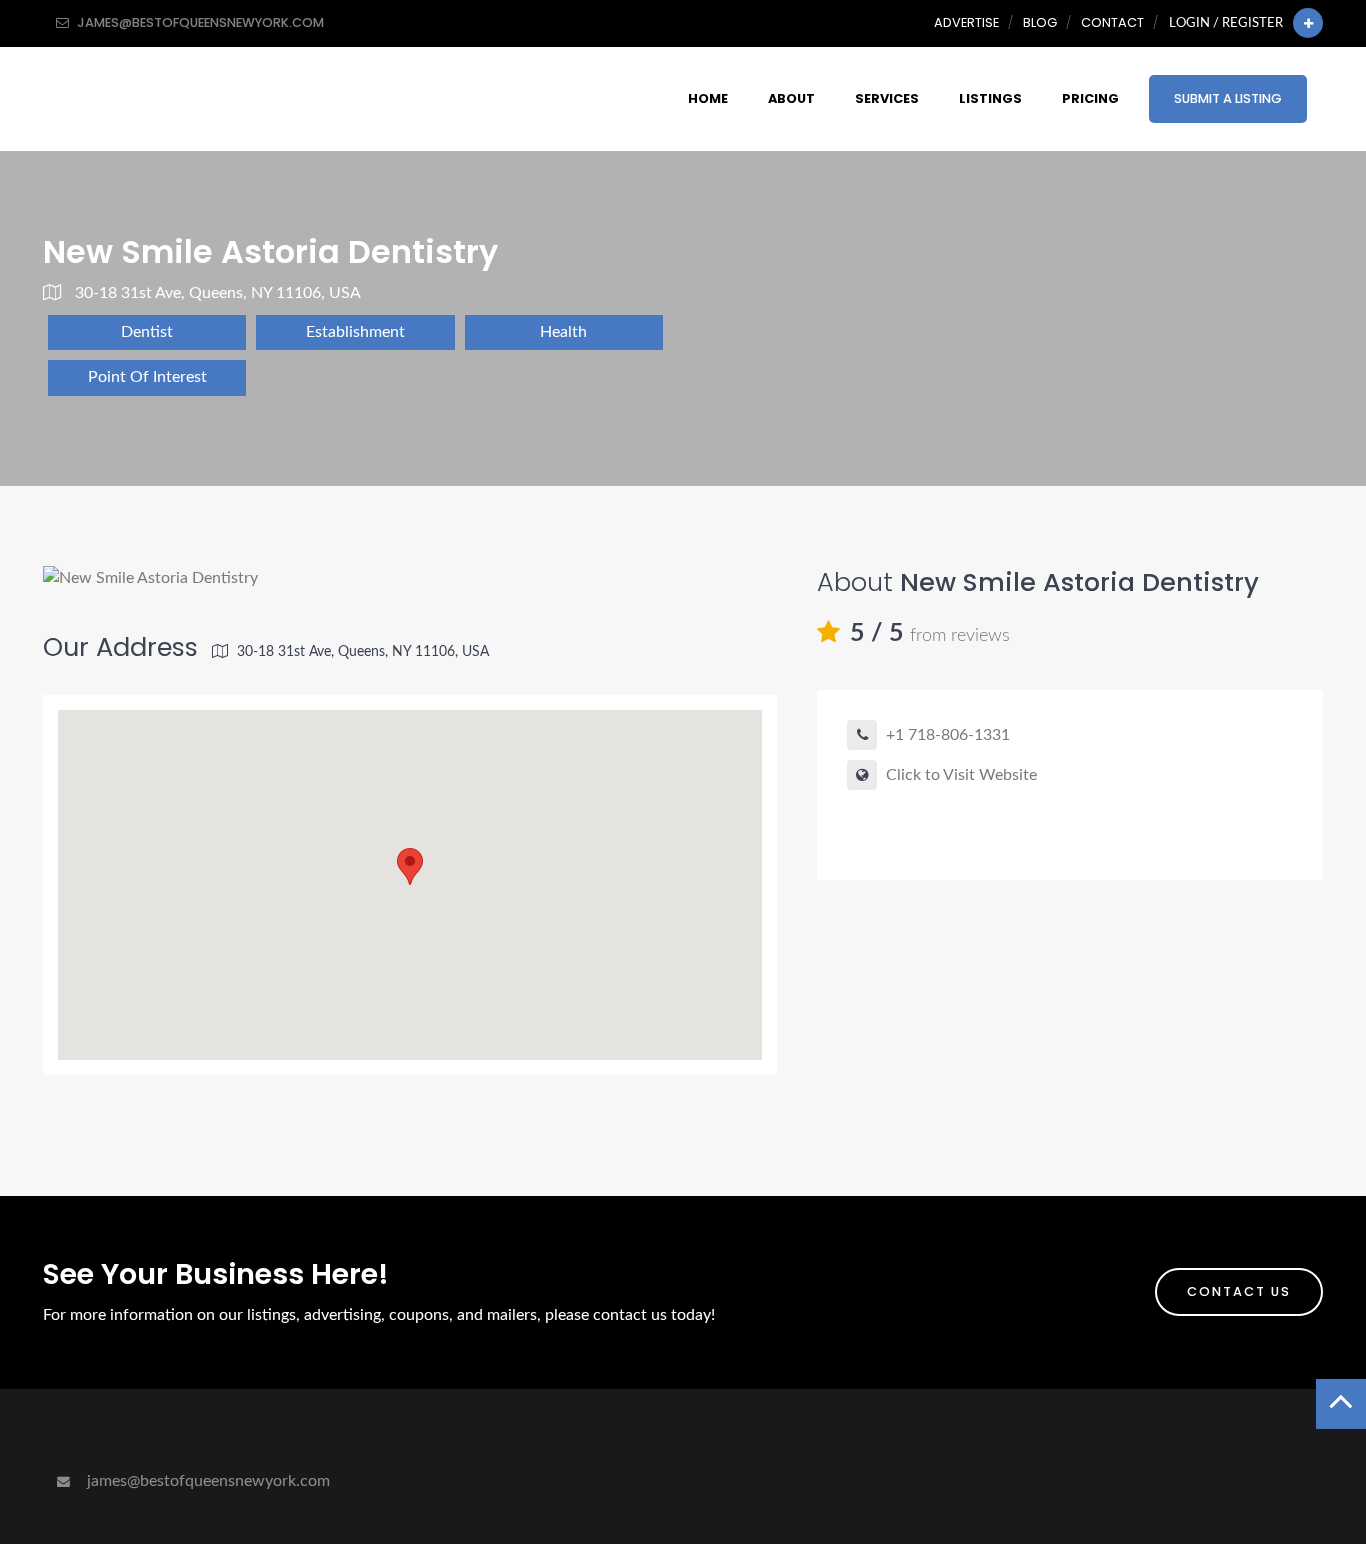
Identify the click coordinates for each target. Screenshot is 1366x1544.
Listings (990, 98)
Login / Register (1226, 23)
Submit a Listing (1228, 98)
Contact (1112, 22)
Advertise (966, 22)
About (791, 98)
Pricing (1090, 98)
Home (708, 98)
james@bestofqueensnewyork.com (206, 1481)
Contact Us (1239, 1291)
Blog (1040, 22)
